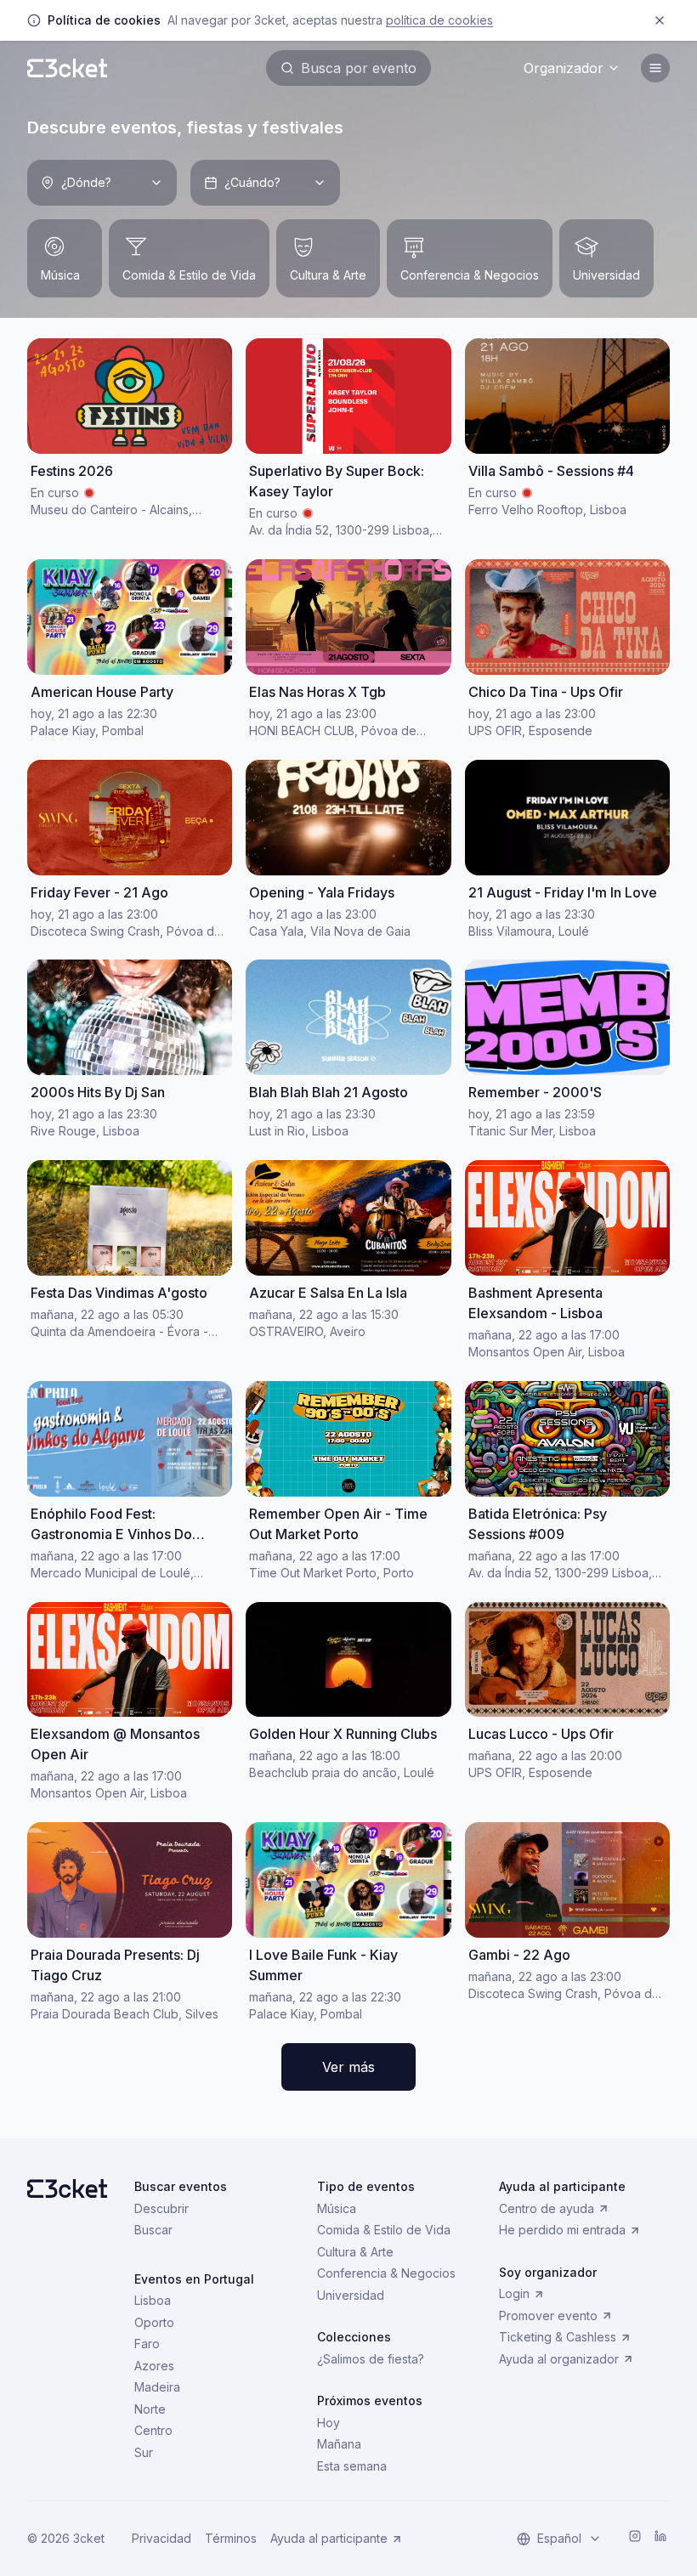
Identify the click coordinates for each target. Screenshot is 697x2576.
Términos (231, 2538)
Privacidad (161, 2538)
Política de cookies (439, 20)
